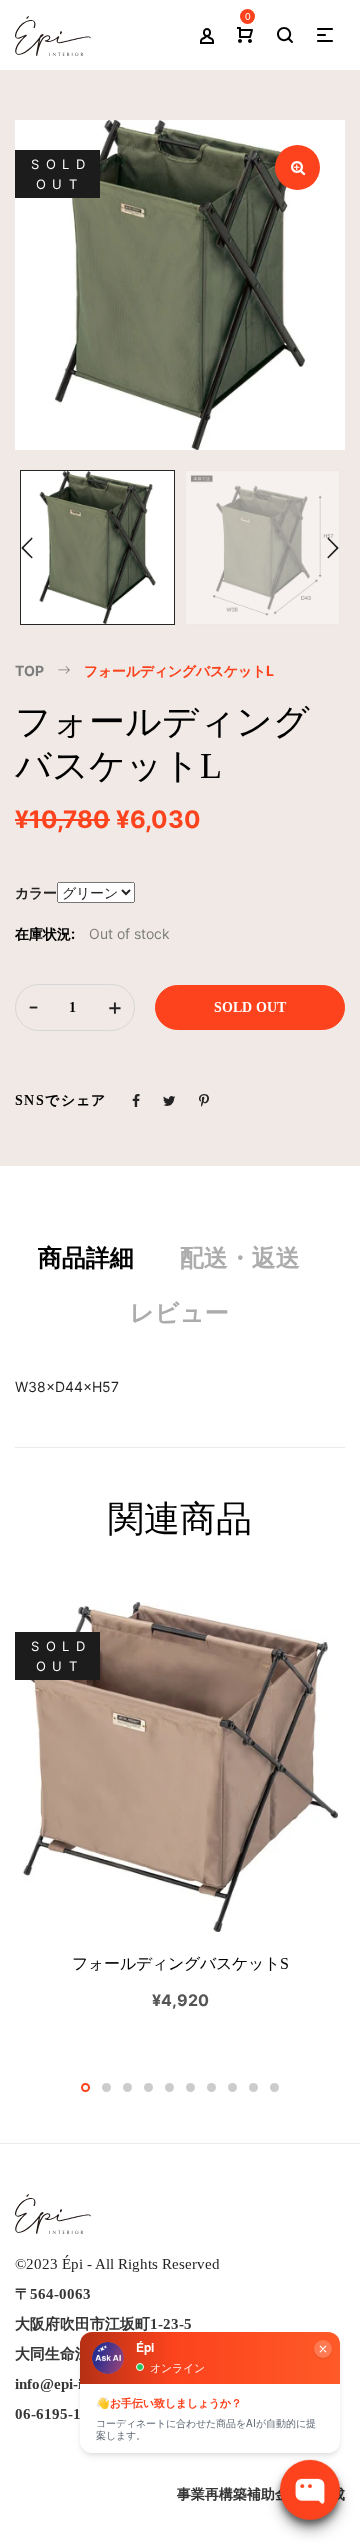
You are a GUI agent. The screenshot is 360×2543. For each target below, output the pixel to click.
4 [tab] (148, 2087)
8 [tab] (232, 2087)
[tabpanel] (180, 1807)
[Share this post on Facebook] (136, 1100)
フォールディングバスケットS (180, 1963)
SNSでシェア (61, 1100)
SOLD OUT (250, 1007)
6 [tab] (190, 2087)
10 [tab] (274, 2087)
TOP (29, 670)
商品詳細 (86, 1258)
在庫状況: (45, 933)
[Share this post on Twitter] (169, 1100)
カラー (36, 892)
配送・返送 (240, 1258)
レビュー (179, 1313)
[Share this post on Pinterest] (204, 1100)
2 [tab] (106, 2087)
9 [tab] (253, 2087)
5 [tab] (169, 2087)
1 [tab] (85, 2087)
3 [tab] (127, 2087)
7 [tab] (211, 2087)
